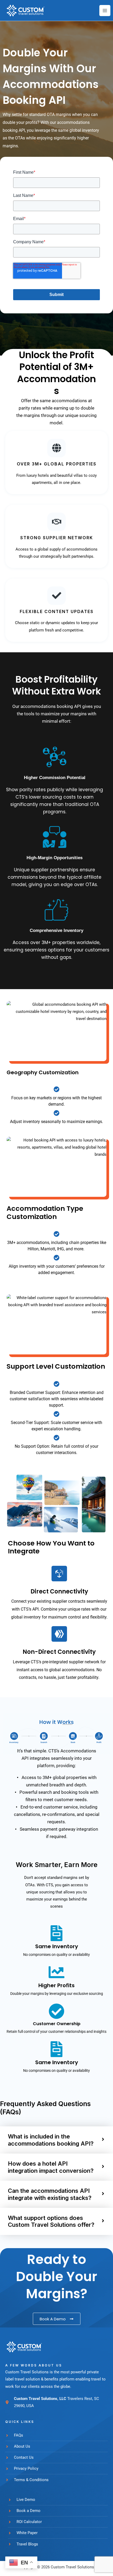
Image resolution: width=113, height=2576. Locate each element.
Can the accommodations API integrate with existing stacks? (50, 2194)
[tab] (56, 2140)
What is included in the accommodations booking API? (51, 2140)
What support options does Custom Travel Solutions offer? (51, 2221)
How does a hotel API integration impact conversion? (51, 2167)
